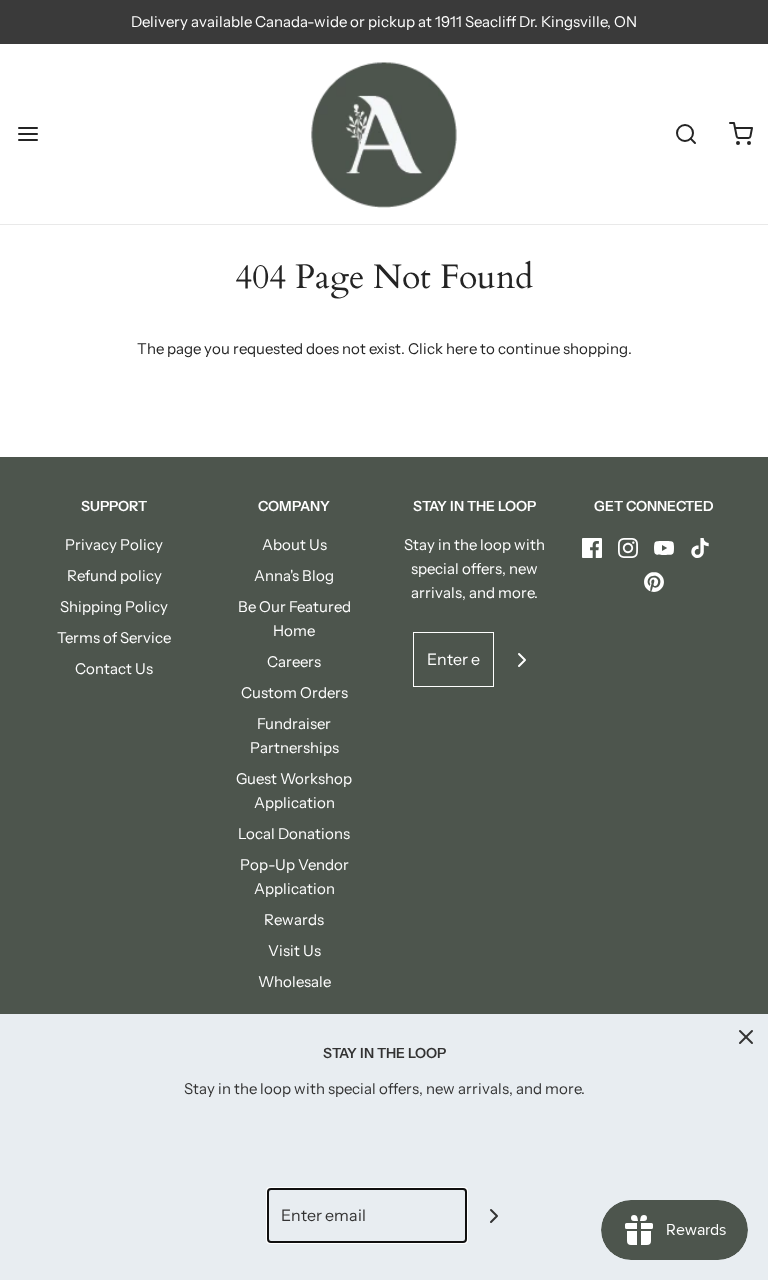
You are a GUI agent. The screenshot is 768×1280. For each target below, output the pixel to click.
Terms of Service (114, 637)
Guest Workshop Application (294, 790)
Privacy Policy (114, 544)
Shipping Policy (114, 606)
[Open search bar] (685, 134)
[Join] (521, 659)
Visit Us (294, 950)
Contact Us (114, 668)
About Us (294, 544)
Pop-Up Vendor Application (294, 876)
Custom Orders (294, 692)
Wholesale (294, 981)
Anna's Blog (294, 575)
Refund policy (114, 575)
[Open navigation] (27, 134)
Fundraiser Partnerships (294, 735)
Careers (294, 661)
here (461, 348)
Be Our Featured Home (294, 618)
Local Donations (294, 833)
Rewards (294, 919)
